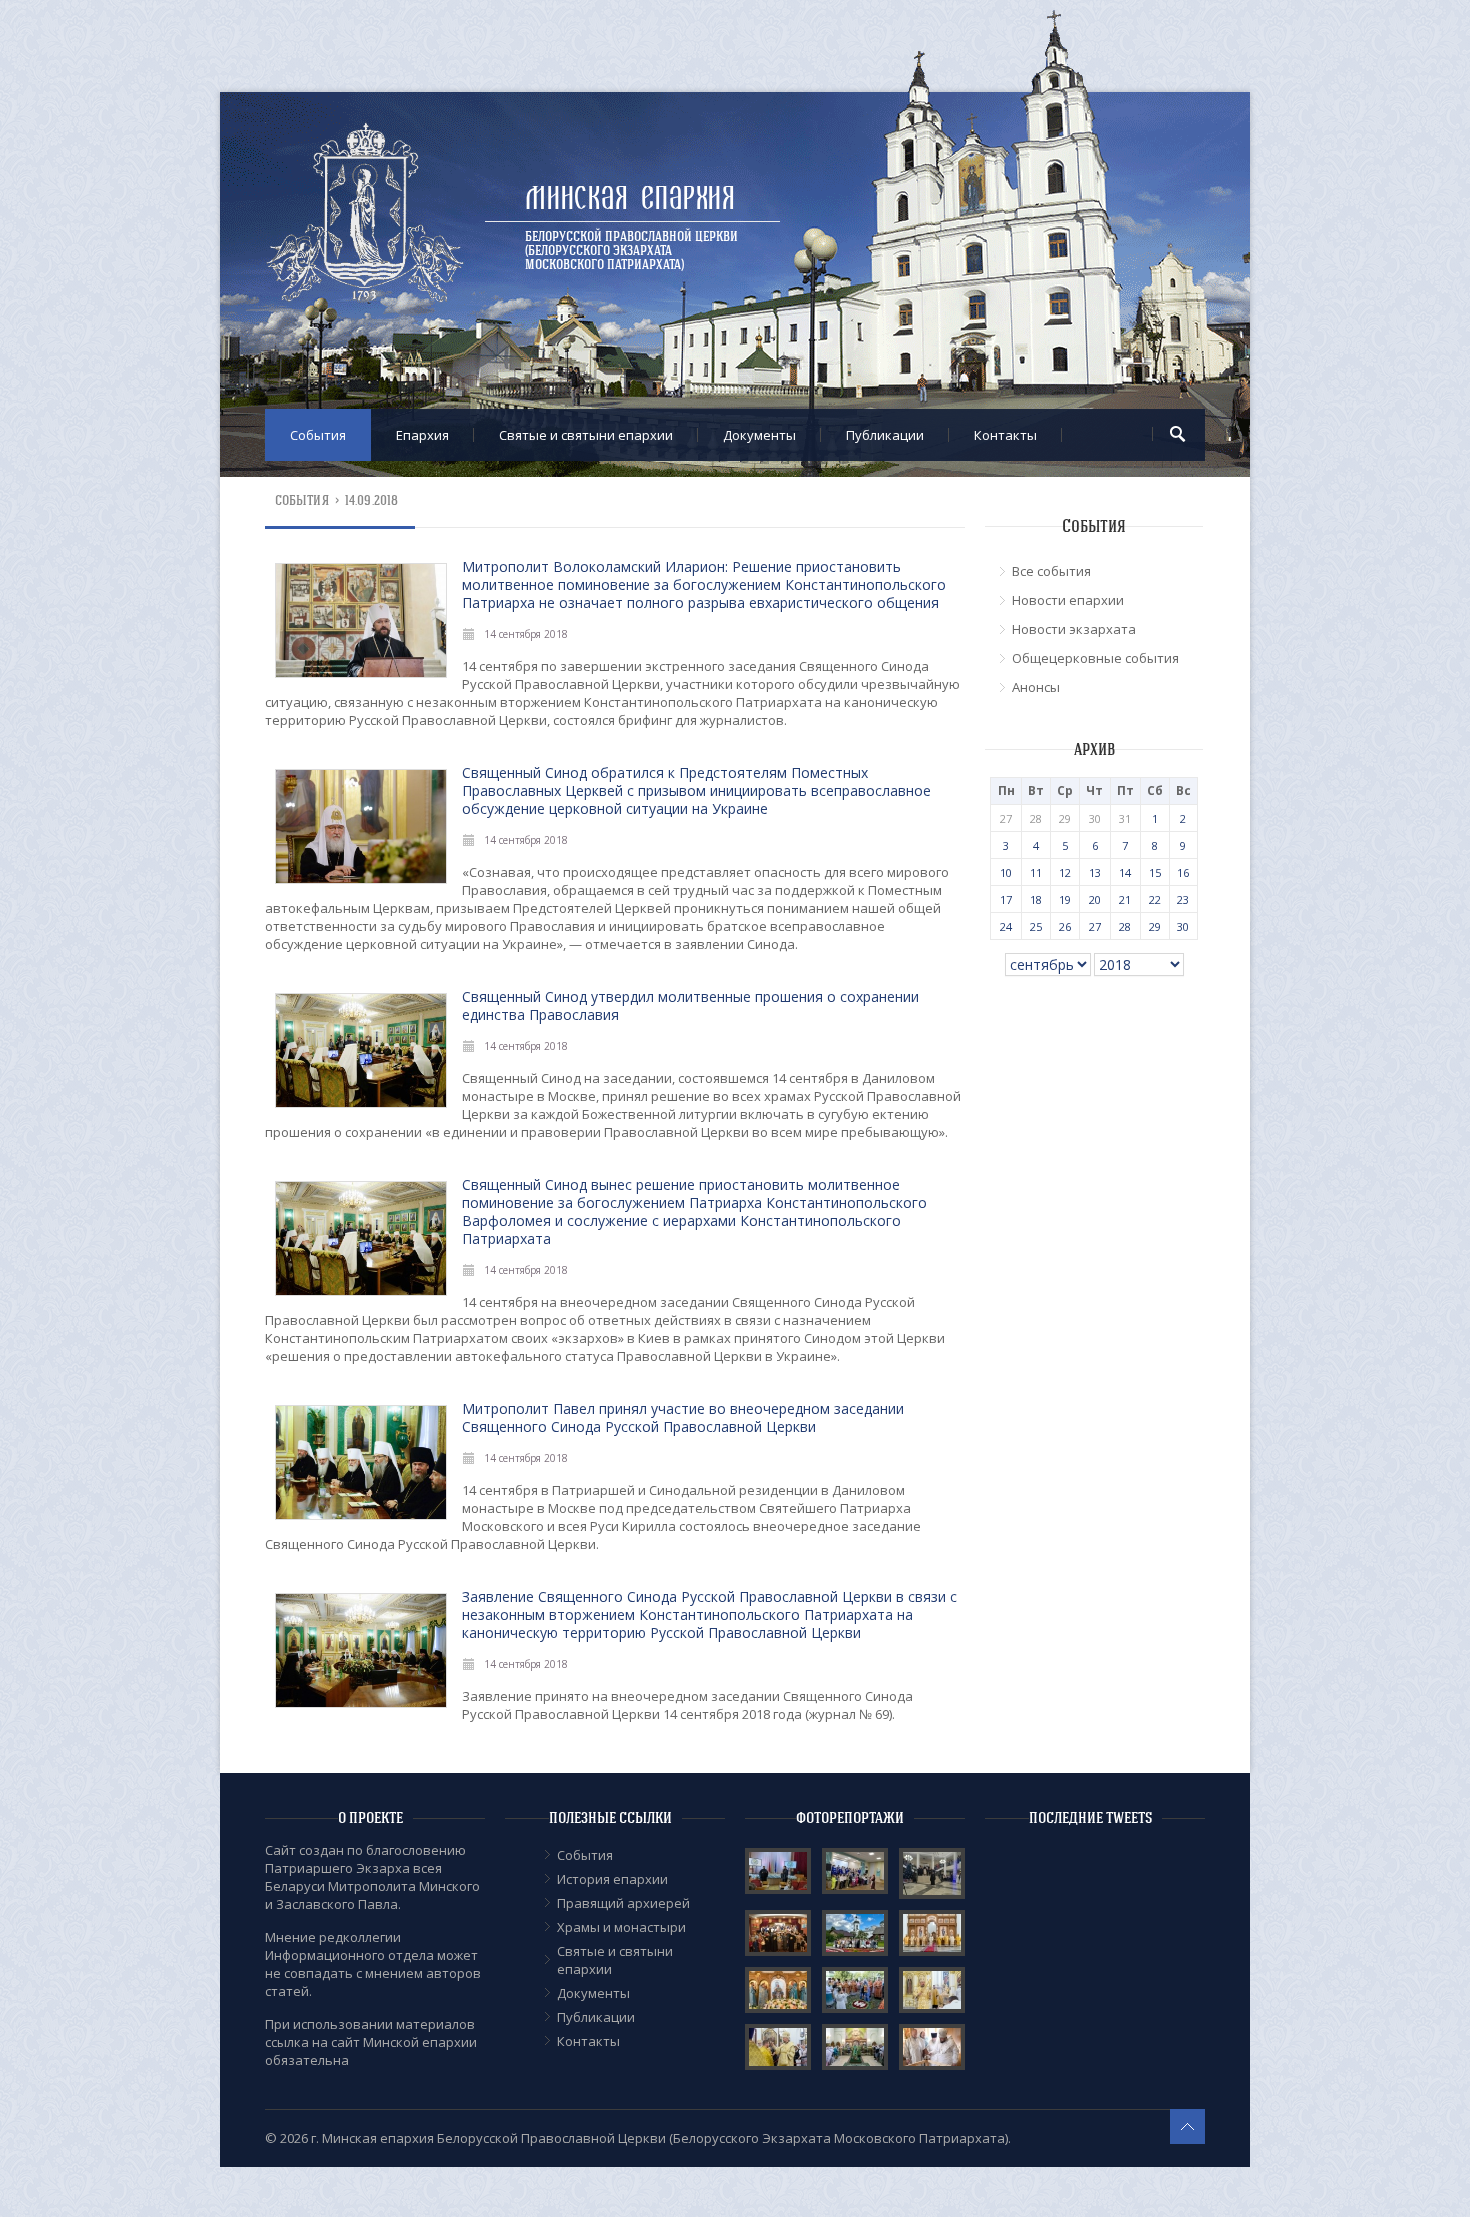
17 (1006, 899)
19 (1065, 899)
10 (1006, 872)
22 (1155, 899)
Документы (759, 435)
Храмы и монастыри (621, 1927)
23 (1183, 899)
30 (1183, 926)
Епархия (422, 435)
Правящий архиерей (623, 1903)
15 (1155, 872)
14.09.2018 (371, 500)
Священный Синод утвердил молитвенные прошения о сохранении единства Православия (690, 1005)
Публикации (885, 435)
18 (1036, 899)
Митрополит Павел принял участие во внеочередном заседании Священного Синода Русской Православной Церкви (683, 1417)
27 (1095, 926)
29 (1155, 926)
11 (1036, 872)
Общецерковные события (1095, 658)
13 (1095, 872)
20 (1095, 899)
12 (1065, 872)
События (318, 435)
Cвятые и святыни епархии (586, 435)
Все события (1051, 571)
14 (1125, 872)
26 (1065, 926)
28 (1125, 926)
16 (1183, 872)
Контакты (1005, 435)
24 (1006, 926)
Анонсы (1036, 687)
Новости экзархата (1074, 629)
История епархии (612, 1879)
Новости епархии (1068, 600)
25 (1036, 926)
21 (1125, 899)
